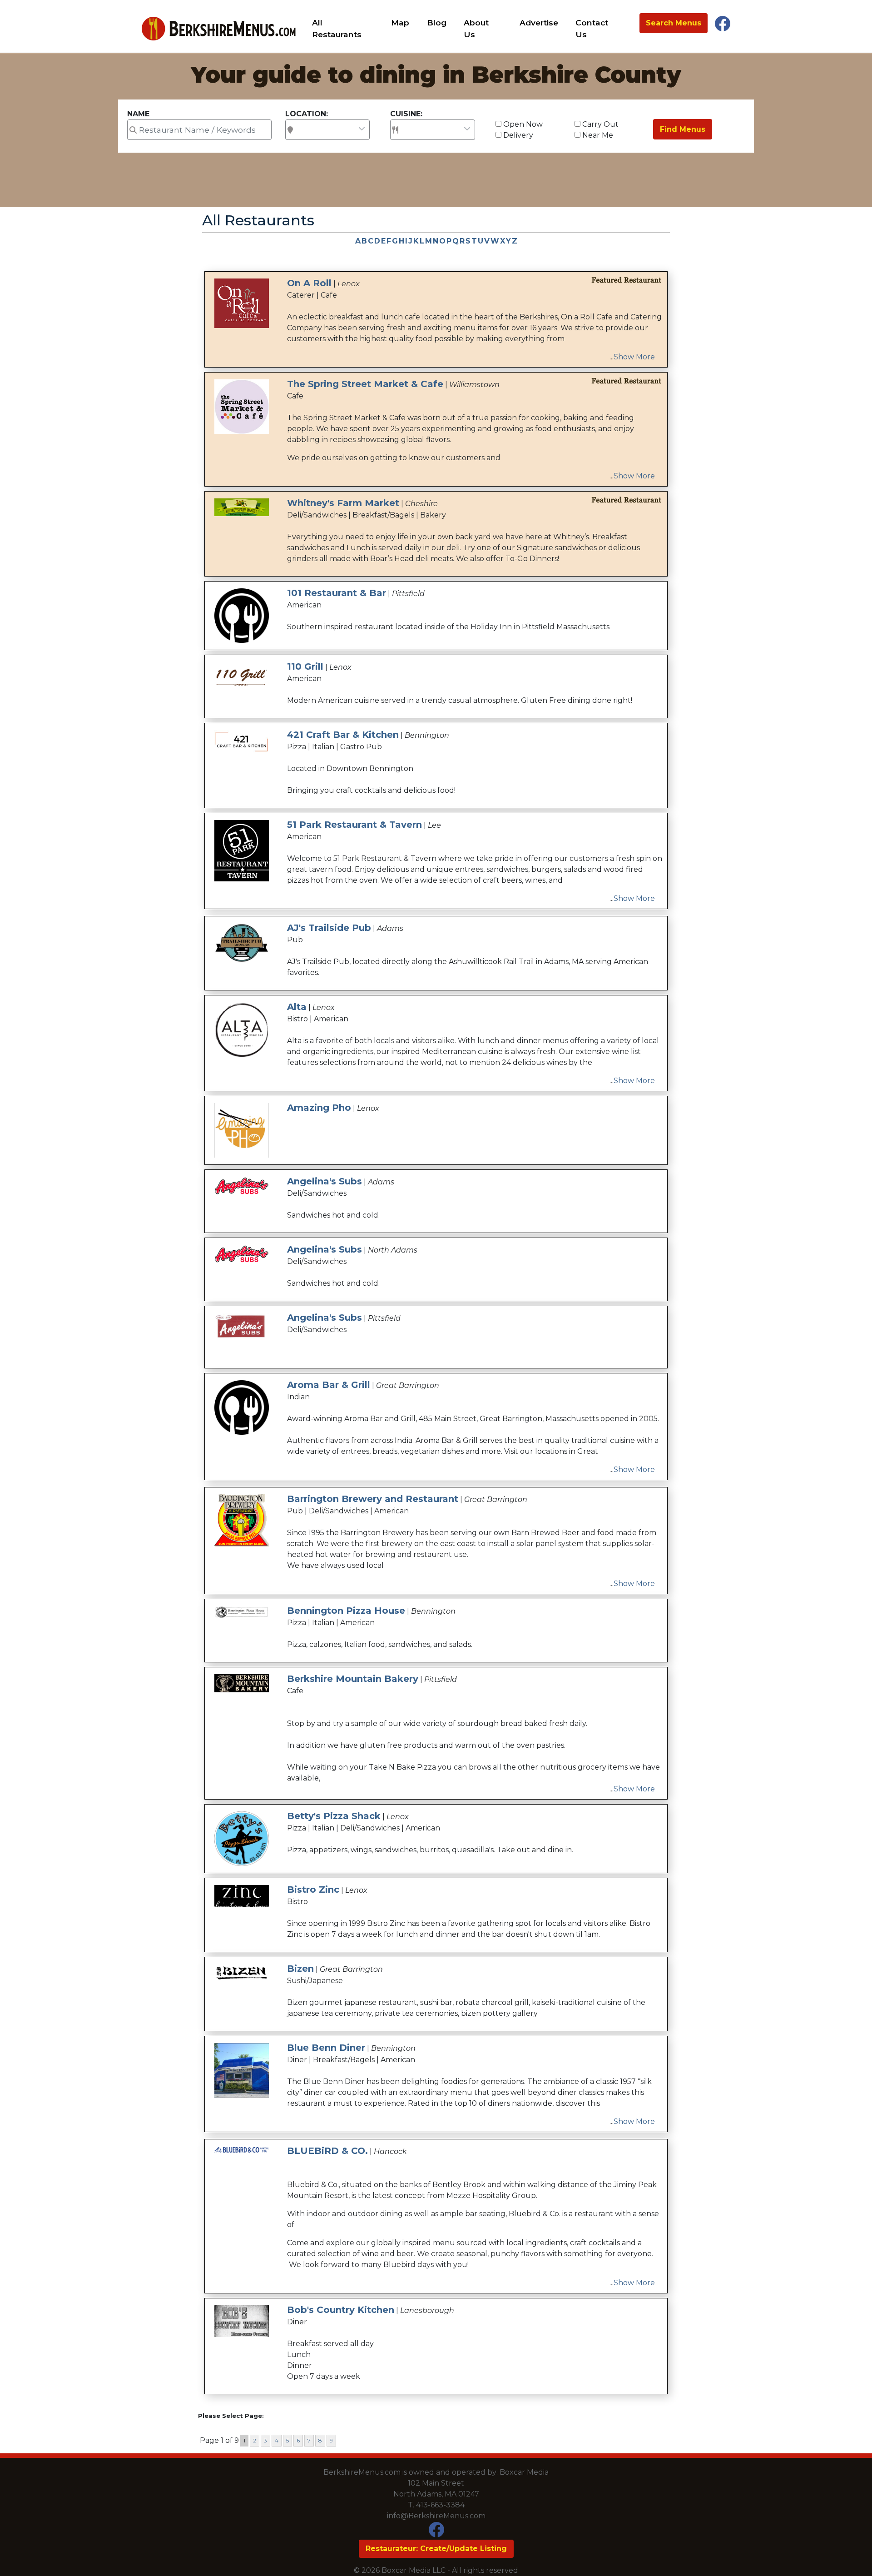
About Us (476, 28)
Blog (437, 22)
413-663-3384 (440, 2505)
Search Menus (674, 23)
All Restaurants (337, 28)
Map (400, 22)
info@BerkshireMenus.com (436, 2516)
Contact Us (592, 28)
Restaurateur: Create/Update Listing (436, 2549)
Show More (634, 357)
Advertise (539, 22)
